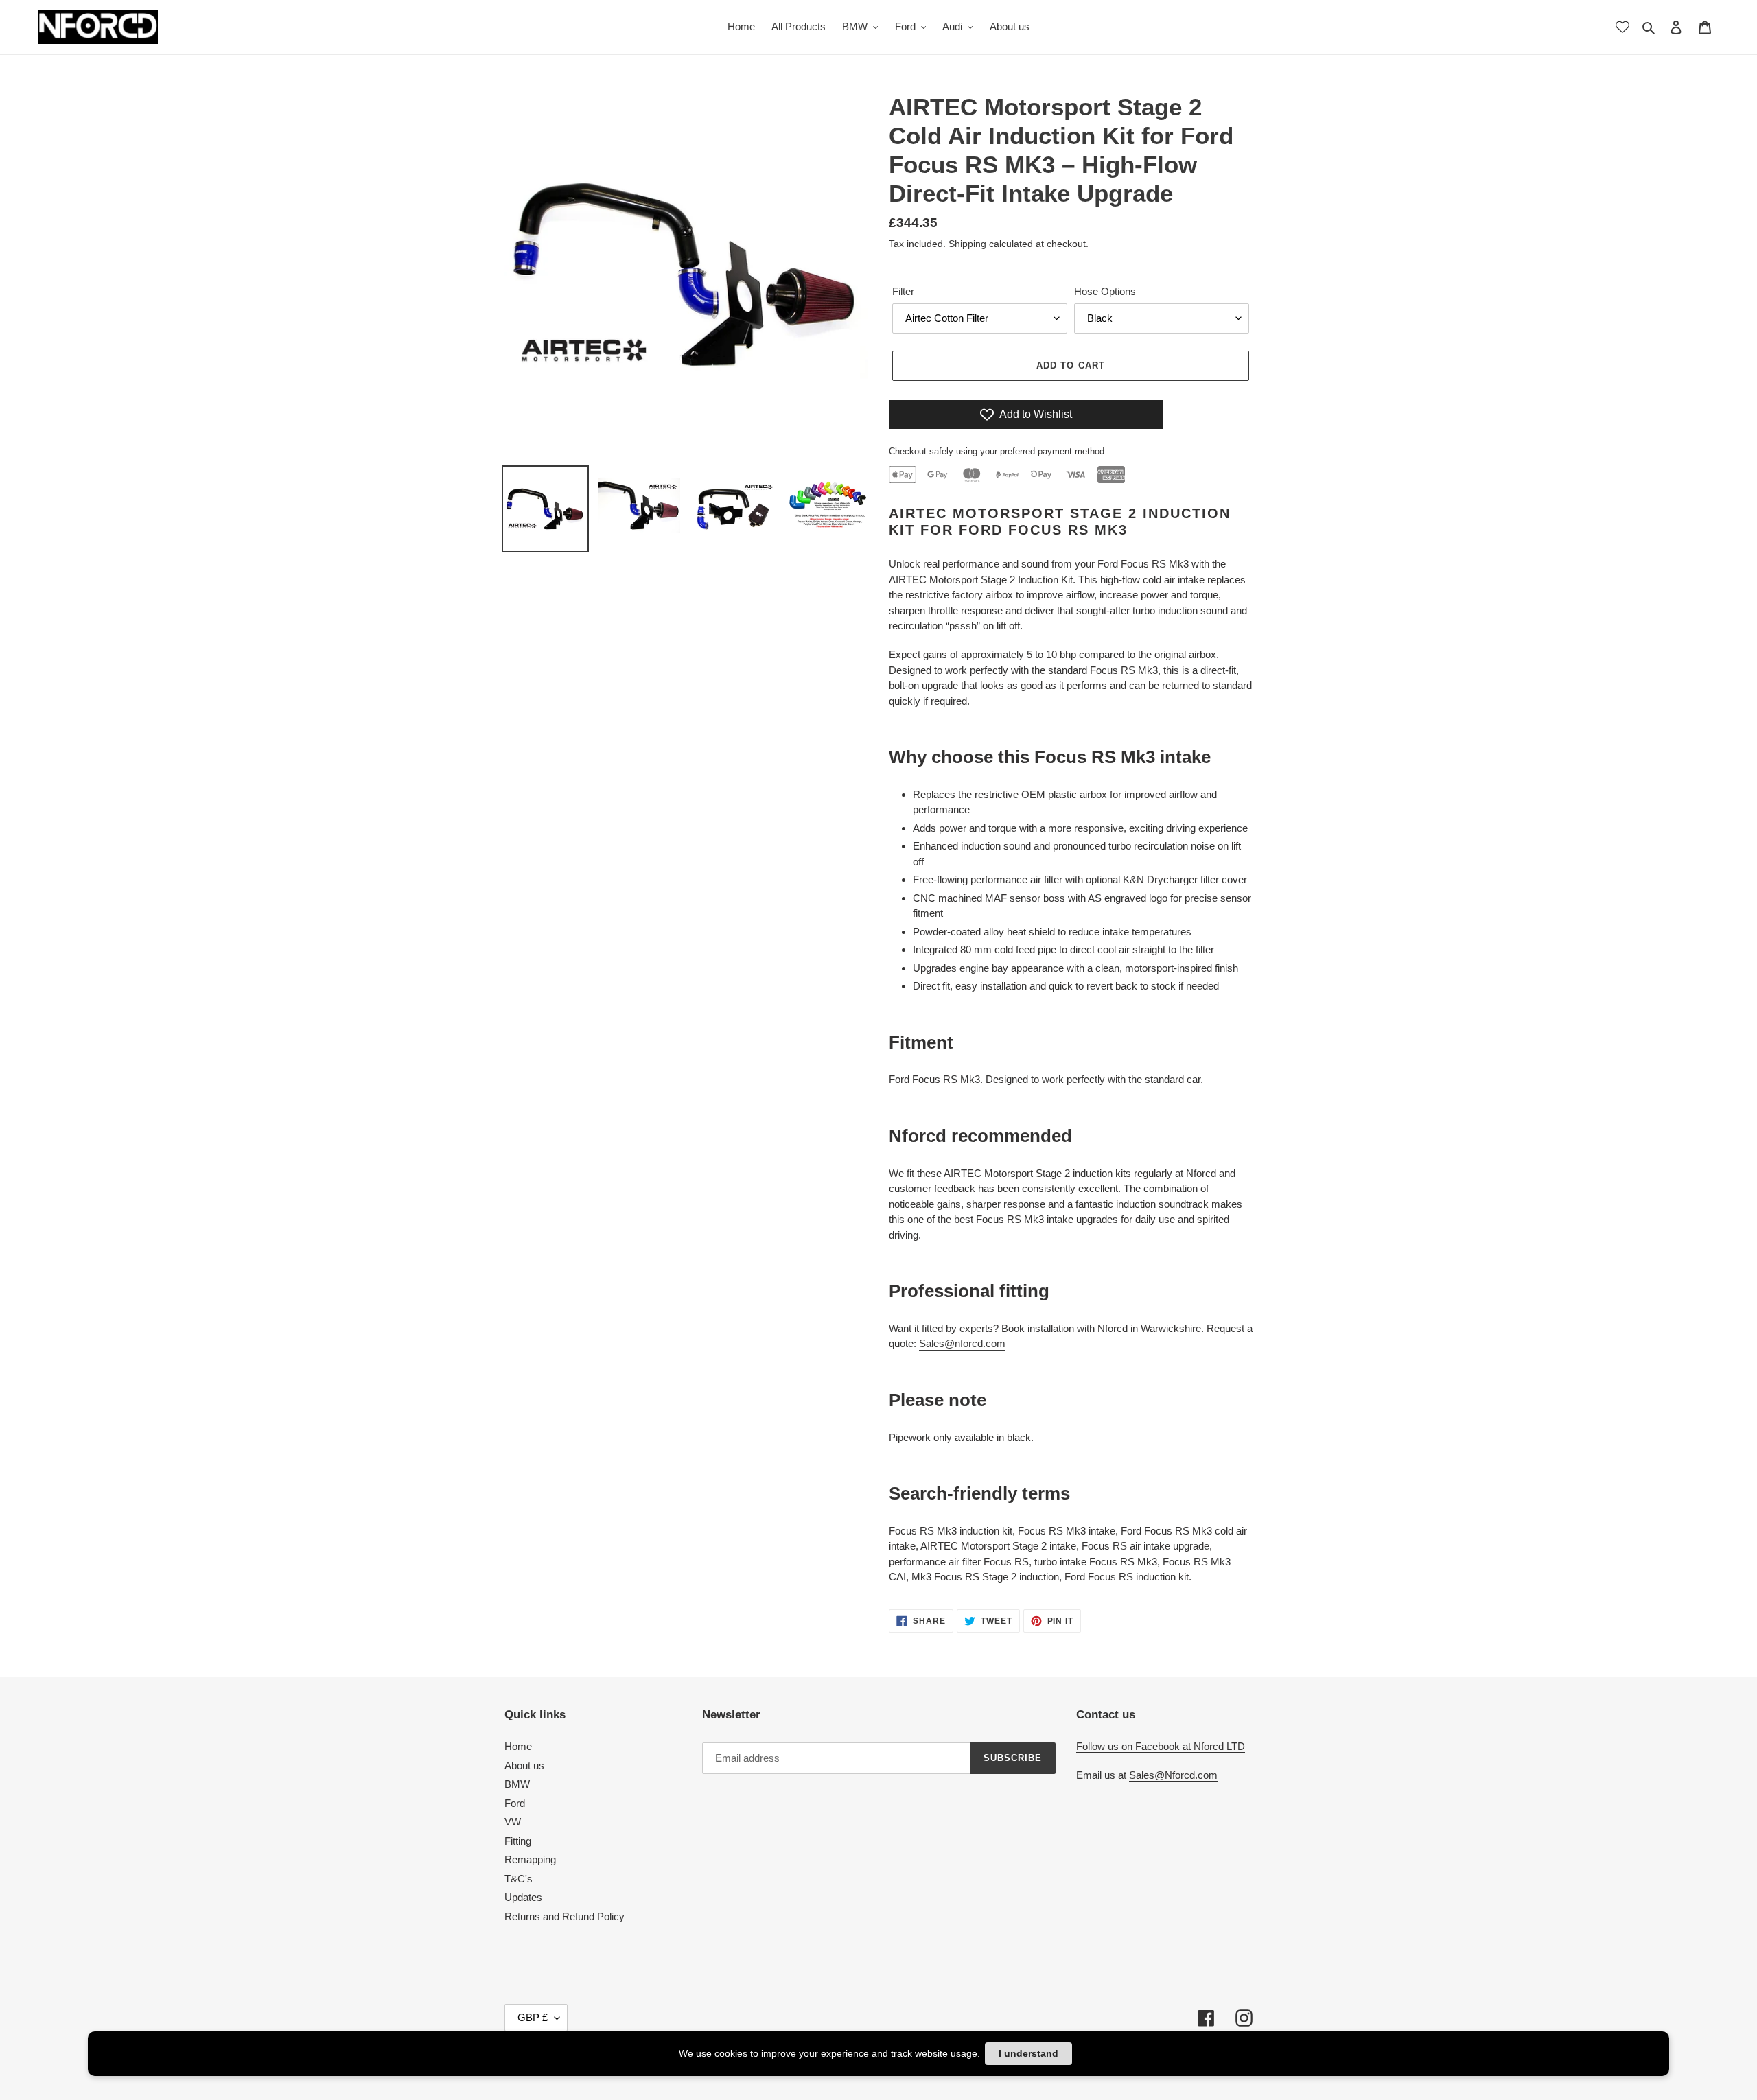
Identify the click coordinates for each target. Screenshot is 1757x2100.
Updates (523, 1897)
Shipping (967, 244)
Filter (903, 291)
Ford (515, 1803)
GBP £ (533, 2017)
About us (524, 1765)
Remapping (530, 1859)
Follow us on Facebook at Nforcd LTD (1161, 1746)
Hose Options (1105, 291)
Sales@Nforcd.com (1173, 1775)
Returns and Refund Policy (565, 1916)
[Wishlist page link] (1622, 27)
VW (513, 1822)
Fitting (518, 1841)
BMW (517, 1784)
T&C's (519, 1879)
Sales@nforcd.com (962, 1343)
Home (518, 1746)
